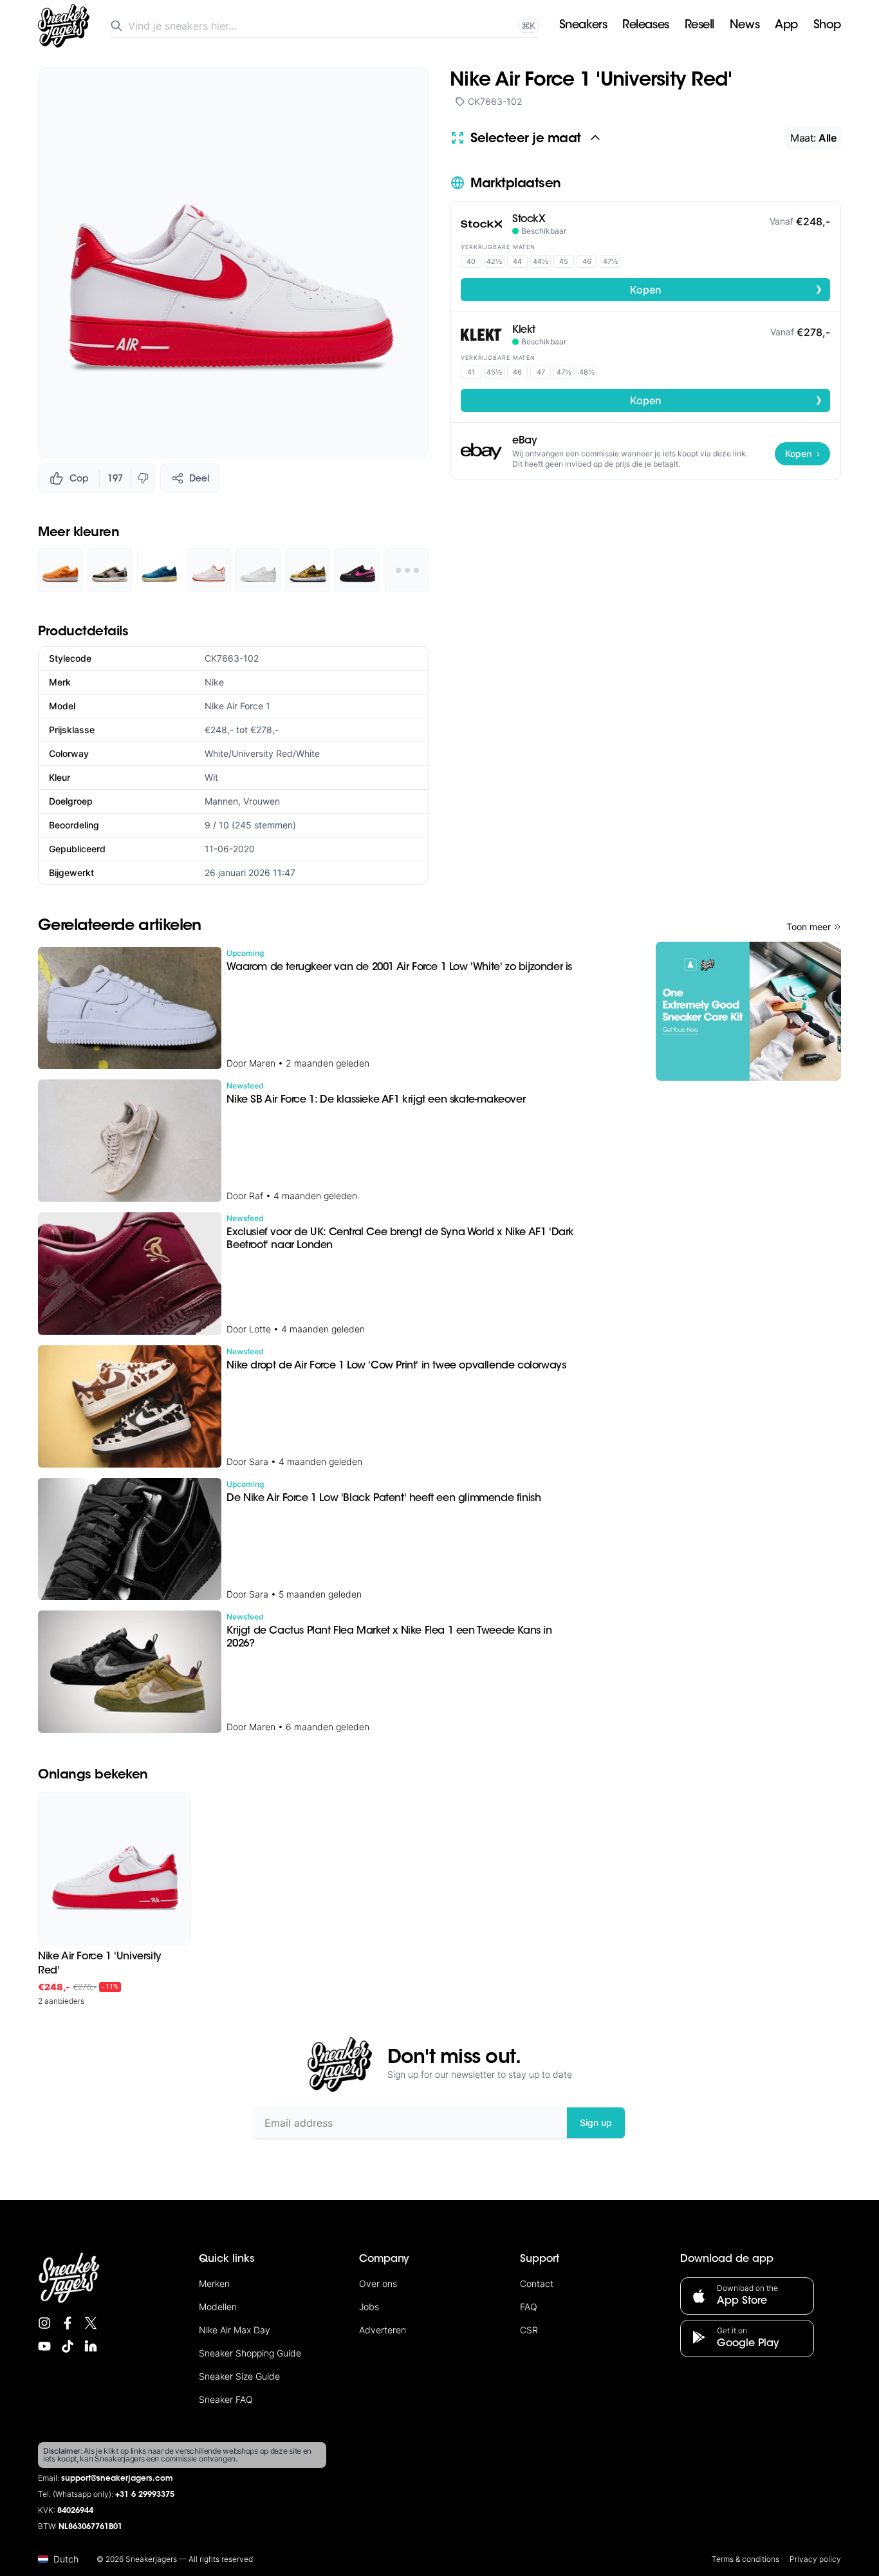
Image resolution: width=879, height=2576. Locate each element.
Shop (827, 26)
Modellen (218, 2307)
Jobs (369, 2307)
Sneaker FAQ (226, 2399)
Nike (214, 682)
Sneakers (583, 26)
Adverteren (383, 2330)
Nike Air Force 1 (237, 706)
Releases (645, 26)
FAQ (529, 2307)
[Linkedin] (91, 2346)
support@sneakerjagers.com (117, 2479)
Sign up (596, 2123)
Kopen (726, 289)
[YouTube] (44, 2346)
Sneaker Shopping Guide (250, 2353)
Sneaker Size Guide (239, 2376)
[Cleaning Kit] (748, 1011)
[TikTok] (68, 2346)
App (786, 26)
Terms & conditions (745, 2559)
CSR (529, 2330)
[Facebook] (68, 2323)
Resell (699, 26)
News (745, 26)
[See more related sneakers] (407, 570)
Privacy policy (815, 2559)
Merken (214, 2283)
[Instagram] (44, 2323)
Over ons (378, 2283)
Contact (537, 2283)
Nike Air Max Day (235, 2330)
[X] (91, 2323)
